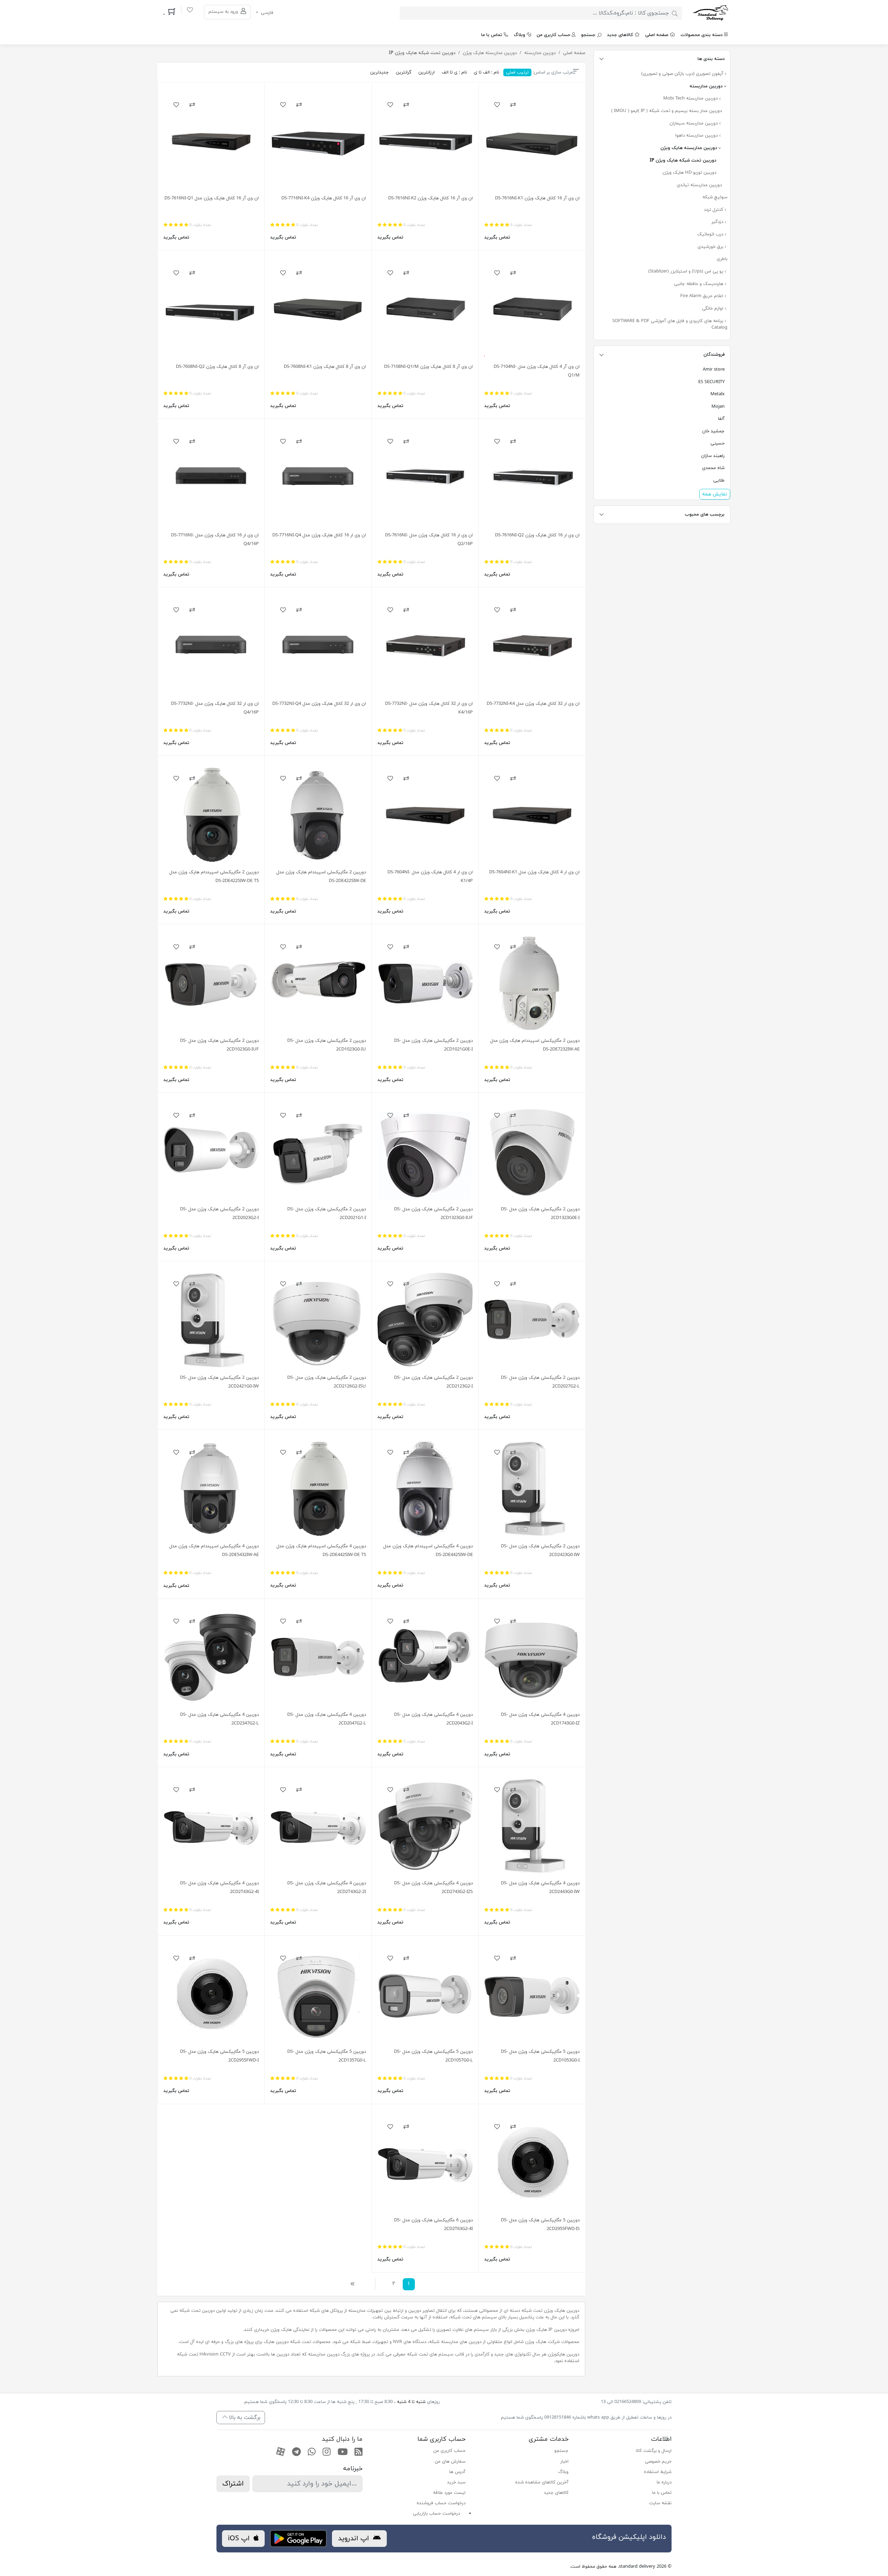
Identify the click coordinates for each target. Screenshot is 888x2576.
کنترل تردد (714, 210)
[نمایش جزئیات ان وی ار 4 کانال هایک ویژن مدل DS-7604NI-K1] (532, 815)
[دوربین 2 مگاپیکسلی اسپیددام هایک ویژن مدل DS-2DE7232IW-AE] (532, 983)
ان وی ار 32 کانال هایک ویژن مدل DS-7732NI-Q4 (319, 704)
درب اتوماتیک (711, 234)
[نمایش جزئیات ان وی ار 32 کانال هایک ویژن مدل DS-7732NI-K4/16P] (425, 646)
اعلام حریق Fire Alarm (702, 296)
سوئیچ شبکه (715, 197)
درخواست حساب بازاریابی (436, 2514)
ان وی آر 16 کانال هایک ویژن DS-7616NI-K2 (430, 198)
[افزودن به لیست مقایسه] (513, 105)
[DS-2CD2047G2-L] (318, 1657)
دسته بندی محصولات (702, 35)
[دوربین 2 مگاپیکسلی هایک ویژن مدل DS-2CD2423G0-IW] (532, 1489)
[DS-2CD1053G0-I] (532, 1994)
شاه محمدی (713, 468)
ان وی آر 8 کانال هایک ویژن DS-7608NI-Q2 (217, 367)
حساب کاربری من (553, 35)
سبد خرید (456, 2482)
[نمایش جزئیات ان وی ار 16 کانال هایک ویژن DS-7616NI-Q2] (532, 478)
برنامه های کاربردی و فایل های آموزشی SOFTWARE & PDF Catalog (670, 325)
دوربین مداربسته (707, 86)
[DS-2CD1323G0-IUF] (425, 1152)
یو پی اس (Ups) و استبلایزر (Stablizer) (686, 271)
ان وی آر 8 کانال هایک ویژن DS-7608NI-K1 (325, 367)
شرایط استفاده (658, 2472)
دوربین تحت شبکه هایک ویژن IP (683, 161)
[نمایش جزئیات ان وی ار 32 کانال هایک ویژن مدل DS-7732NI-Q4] (318, 646)
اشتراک (233, 2484)
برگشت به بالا (244, 2418)
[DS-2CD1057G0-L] (425, 1994)
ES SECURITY (711, 382)
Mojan (718, 407)
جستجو (588, 35)
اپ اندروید (355, 2539)
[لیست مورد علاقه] (190, 11)
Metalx (718, 394)
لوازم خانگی (713, 309)
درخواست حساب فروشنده (441, 2503)
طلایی (719, 481)
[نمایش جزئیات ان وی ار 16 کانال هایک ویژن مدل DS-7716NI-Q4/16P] (211, 478)
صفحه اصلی (657, 35)
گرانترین (404, 72)
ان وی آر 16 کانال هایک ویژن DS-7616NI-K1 (537, 198)
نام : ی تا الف (454, 72)
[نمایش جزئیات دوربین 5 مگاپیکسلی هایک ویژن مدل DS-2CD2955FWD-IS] (532, 2163)
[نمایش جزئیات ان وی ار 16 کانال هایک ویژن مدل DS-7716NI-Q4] (318, 478)
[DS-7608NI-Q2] (211, 309)
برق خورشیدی (711, 247)
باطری (722, 259)
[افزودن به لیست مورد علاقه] (497, 105)
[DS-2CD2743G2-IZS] (425, 1826)
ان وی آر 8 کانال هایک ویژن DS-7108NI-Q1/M (428, 367)
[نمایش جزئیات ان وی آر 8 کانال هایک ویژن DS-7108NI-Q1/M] (425, 309)
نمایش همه (715, 494)
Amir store (714, 370)
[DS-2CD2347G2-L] (211, 1657)
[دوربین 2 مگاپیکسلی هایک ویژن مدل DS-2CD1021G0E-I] (425, 983)
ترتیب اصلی (517, 72)
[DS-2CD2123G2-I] (425, 1320)
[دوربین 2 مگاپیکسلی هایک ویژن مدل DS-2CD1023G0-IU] (318, 983)
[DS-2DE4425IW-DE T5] (318, 1489)
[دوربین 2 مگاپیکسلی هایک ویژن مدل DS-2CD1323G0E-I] (532, 1152)
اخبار (564, 2462)
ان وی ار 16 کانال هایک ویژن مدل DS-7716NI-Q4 (319, 535)
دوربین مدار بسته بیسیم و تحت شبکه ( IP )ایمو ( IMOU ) (667, 111)
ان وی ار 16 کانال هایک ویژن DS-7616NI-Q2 (537, 535)
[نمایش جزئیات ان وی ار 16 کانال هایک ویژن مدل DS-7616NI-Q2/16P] (425, 478)
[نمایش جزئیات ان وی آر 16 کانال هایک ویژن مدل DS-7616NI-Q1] (211, 141)
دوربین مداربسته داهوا (697, 136)
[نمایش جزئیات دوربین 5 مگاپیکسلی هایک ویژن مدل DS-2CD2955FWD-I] (211, 1994)
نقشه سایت (660, 2503)
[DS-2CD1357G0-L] (318, 1994)
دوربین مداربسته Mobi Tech (691, 98)
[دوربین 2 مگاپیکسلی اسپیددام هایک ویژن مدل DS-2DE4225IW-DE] (318, 815)
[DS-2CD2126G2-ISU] (318, 1320)
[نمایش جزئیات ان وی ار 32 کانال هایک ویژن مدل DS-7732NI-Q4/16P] (211, 646)
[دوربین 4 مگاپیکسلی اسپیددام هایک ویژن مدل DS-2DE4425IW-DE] (425, 1489)
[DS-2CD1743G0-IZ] (532, 1657)
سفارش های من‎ (450, 2462)
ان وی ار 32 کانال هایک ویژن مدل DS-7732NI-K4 (533, 704)
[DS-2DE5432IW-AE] (211, 1489)
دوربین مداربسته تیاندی (699, 185)
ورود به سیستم (224, 12)
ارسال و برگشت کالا (654, 2451)
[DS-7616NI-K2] (425, 141)
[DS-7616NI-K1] (532, 141)
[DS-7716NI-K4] (318, 141)
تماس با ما (492, 35)
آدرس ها (457, 2472)
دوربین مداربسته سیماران (694, 123)
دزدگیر (718, 222)
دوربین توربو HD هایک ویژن (689, 173)
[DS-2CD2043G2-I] (425, 1657)
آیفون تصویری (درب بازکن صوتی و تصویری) (683, 74)
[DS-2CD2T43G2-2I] (318, 1826)
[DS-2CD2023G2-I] (211, 1152)
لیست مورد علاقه (449, 2493)
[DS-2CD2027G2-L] (532, 1320)
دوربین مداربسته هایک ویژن (689, 148)
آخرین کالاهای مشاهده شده (542, 2482)
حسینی (718, 443)
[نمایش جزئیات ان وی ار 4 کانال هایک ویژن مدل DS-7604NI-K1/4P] (425, 815)
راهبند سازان (713, 456)
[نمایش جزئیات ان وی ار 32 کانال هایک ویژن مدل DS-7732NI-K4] (532, 646)
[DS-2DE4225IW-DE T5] (211, 815)
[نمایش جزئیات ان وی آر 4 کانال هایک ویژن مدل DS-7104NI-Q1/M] (532, 309)
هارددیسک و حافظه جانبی (699, 284)
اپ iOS (240, 2539)
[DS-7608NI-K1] (318, 309)
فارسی (266, 13)
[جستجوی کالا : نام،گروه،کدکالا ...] (675, 13)
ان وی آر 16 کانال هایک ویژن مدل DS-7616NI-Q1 (212, 198)
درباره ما (664, 2482)
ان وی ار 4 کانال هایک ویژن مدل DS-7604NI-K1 (534, 872)
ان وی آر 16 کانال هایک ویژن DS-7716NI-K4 (324, 198)
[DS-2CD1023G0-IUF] (211, 983)
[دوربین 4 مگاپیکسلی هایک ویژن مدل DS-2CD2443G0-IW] (532, 1826)
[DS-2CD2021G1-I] (318, 1152)
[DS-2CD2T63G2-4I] (425, 2163)
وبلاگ (519, 35)
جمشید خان (713, 431)
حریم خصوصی (658, 2462)
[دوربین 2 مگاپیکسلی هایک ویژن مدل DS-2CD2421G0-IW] (211, 1320)
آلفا (721, 419)
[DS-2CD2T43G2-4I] (211, 1826)
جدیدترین (379, 72)
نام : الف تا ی (486, 72)
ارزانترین (426, 72)
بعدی (354, 2284)
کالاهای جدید (620, 35)
